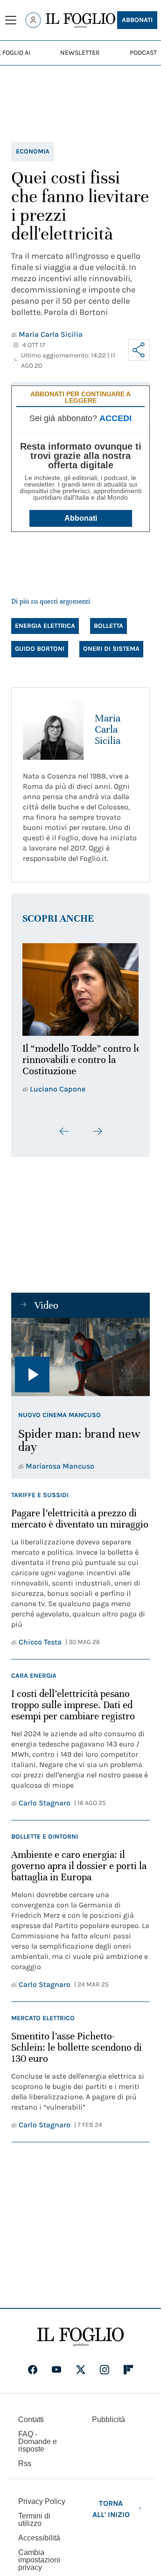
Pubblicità (108, 2414)
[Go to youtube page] (56, 2365)
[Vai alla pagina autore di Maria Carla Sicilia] (53, 729)
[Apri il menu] (11, 20)
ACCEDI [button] (115, 418)
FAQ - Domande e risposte (38, 2436)
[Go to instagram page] (105, 2365)
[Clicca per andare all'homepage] (80, 2332)
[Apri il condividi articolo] (139, 350)
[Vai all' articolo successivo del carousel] (97, 1126)
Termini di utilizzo (34, 2514)
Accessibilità (39, 2533)
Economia (33, 151)
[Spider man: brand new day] (80, 1352)
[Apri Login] (33, 20)
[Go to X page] (81, 2365)
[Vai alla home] (80, 21)
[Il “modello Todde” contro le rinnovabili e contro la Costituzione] (80, 987)
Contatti (31, 2414)
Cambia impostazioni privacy (39, 2555)
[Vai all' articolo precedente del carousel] (64, 1126)
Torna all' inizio (111, 2504)
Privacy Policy (42, 2496)
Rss (25, 2458)
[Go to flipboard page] (128, 2365)
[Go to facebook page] (33, 2365)
